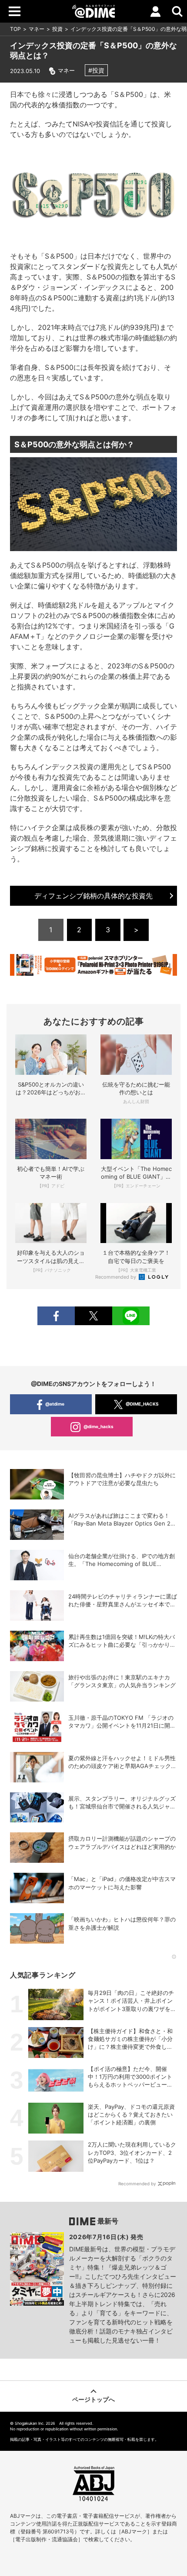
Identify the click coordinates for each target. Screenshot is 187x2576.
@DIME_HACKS (142, 1404)
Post (93, 1316)
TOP (15, 29)
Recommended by (116, 1277)
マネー (37, 29)
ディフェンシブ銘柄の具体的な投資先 (93, 896)
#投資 (96, 70)
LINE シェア (131, 1316)
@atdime (55, 1404)
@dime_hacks (99, 1426)
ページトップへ (93, 2399)
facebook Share (56, 1316)
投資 (57, 29)
